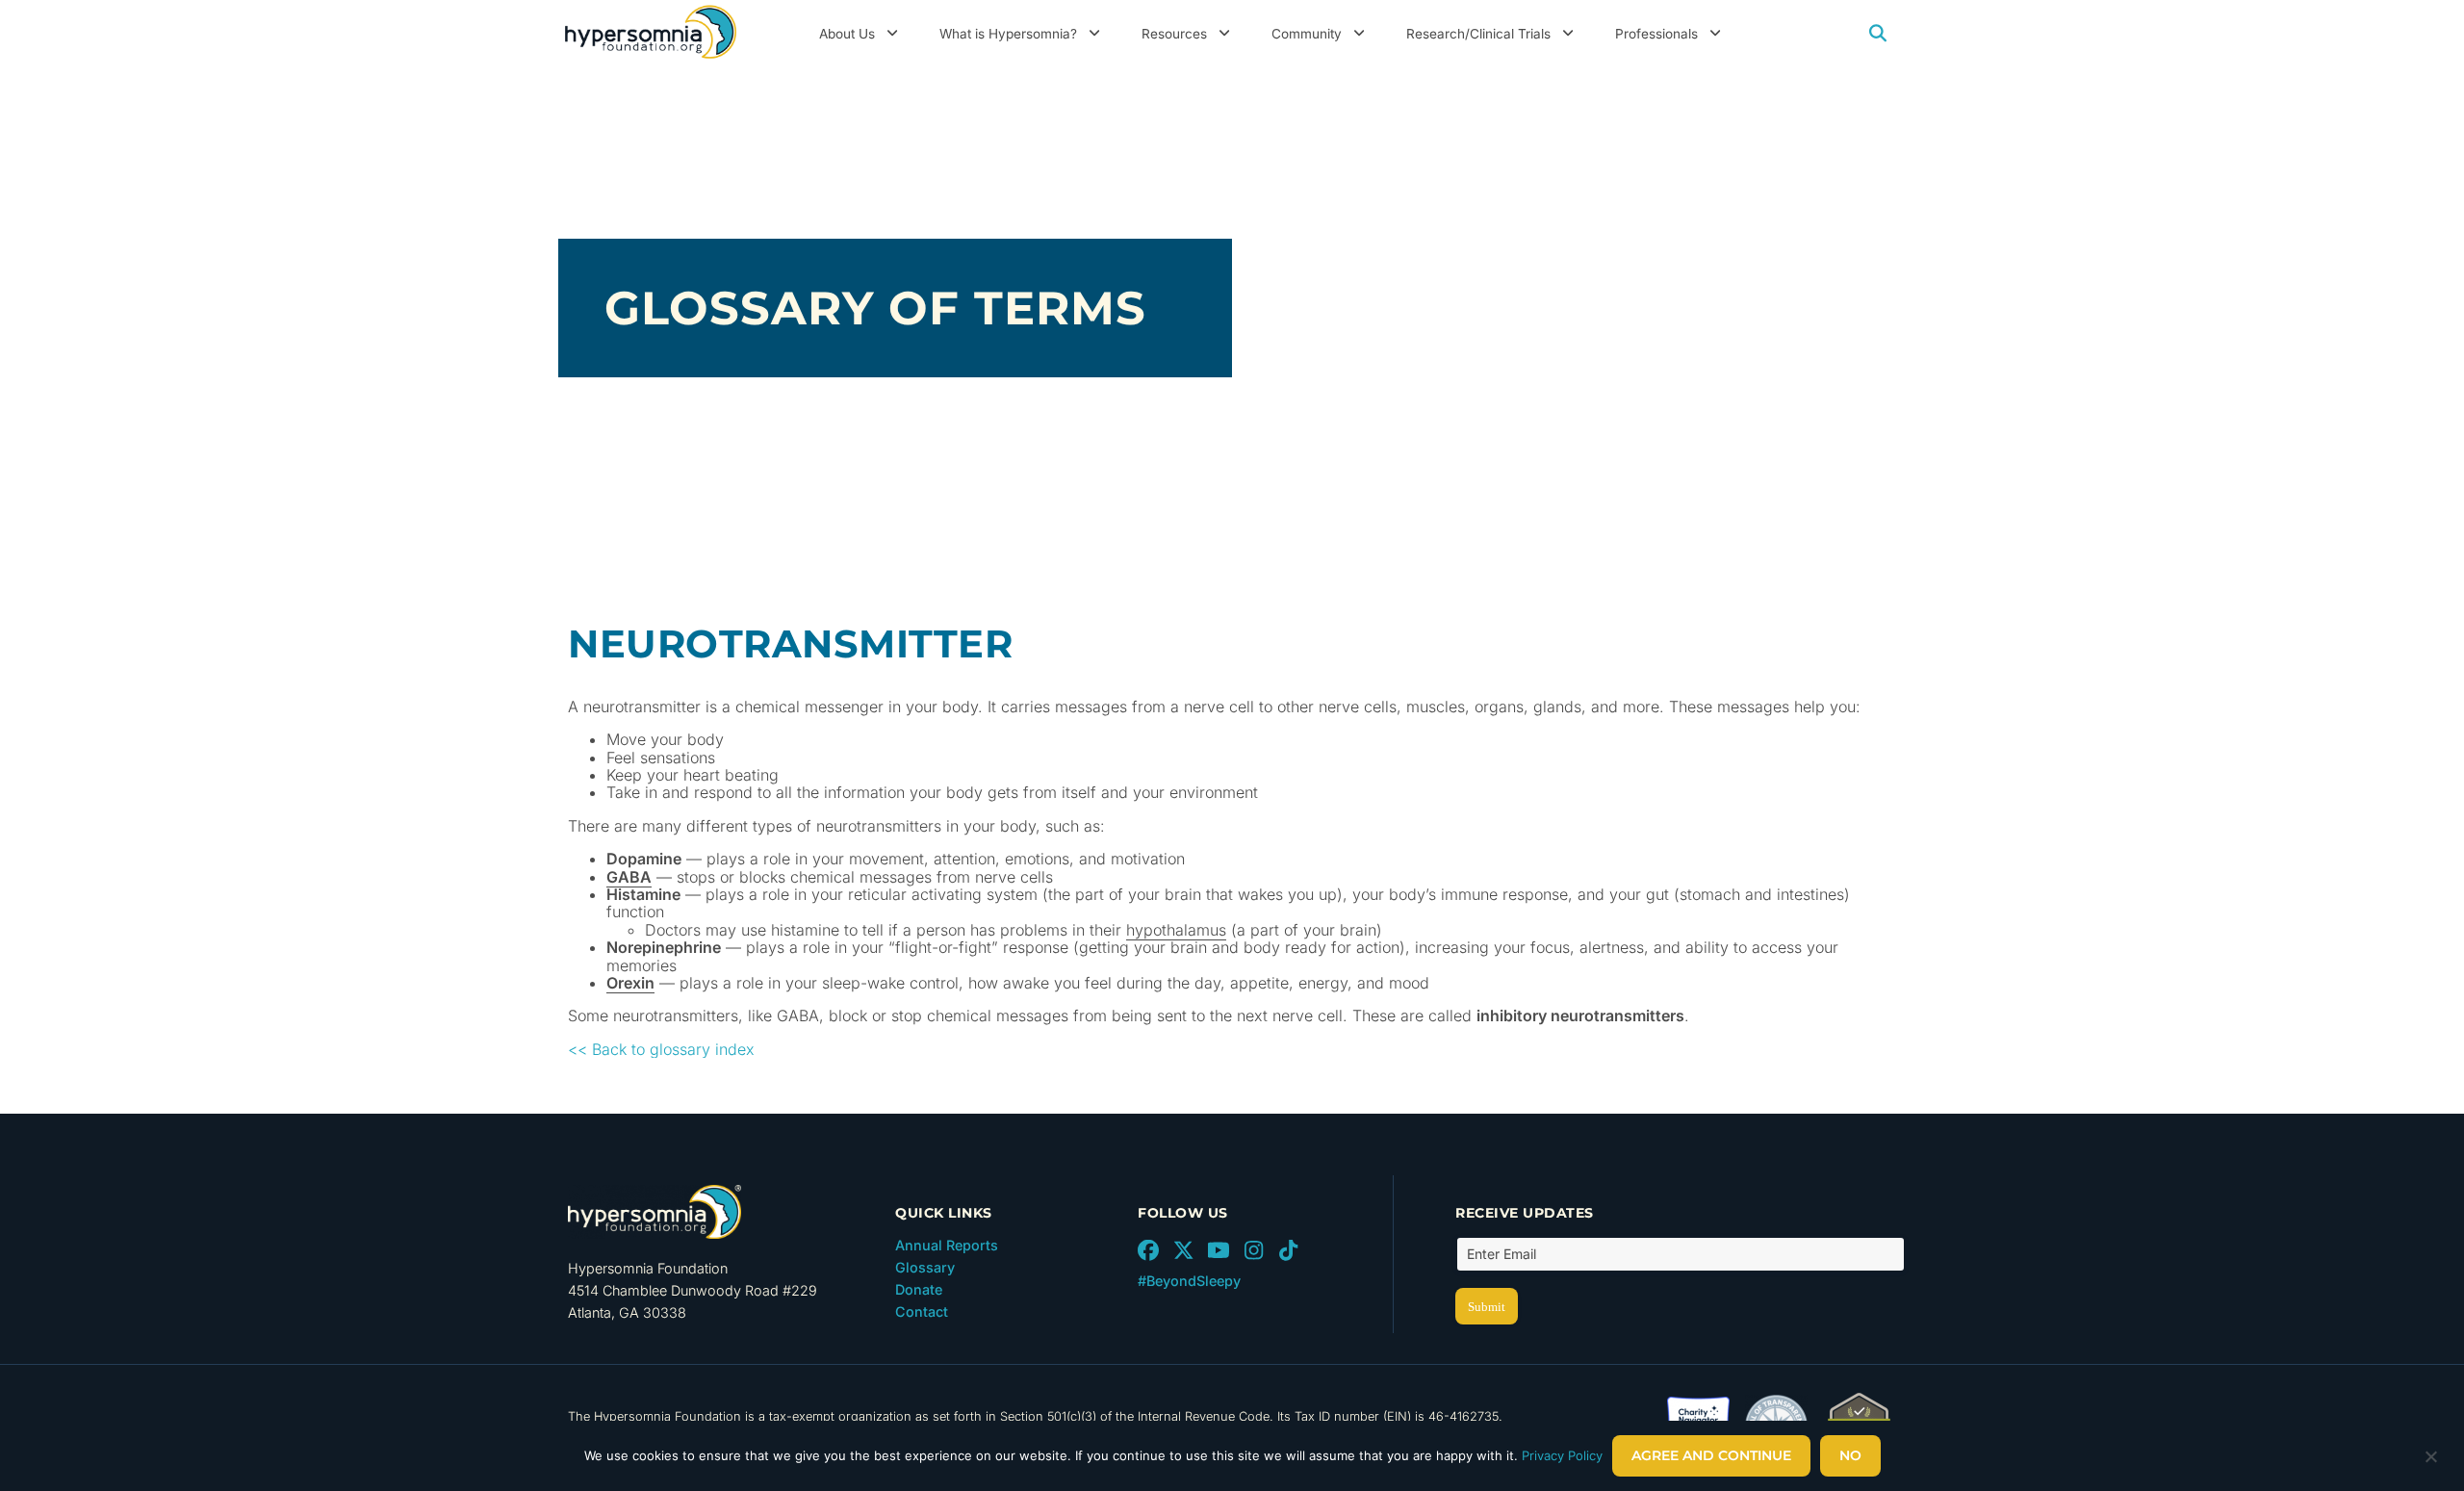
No (1850, 1455)
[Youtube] (1219, 1250)
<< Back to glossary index (661, 1049)
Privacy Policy (1562, 1455)
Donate (919, 1289)
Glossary (925, 1267)
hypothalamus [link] (1176, 930)
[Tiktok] (1289, 1250)
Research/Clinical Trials (1478, 34)
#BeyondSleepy (1189, 1281)
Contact (922, 1311)
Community (1307, 34)
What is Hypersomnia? (1008, 34)
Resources (1174, 34)
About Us (847, 34)
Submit (1487, 1307)
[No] (2430, 1461)
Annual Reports (947, 1245)
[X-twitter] (1183, 1250)
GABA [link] (629, 877)
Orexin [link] (630, 983)
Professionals (1656, 34)
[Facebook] (1148, 1250)
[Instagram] (1253, 1250)
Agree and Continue (1711, 1455)
